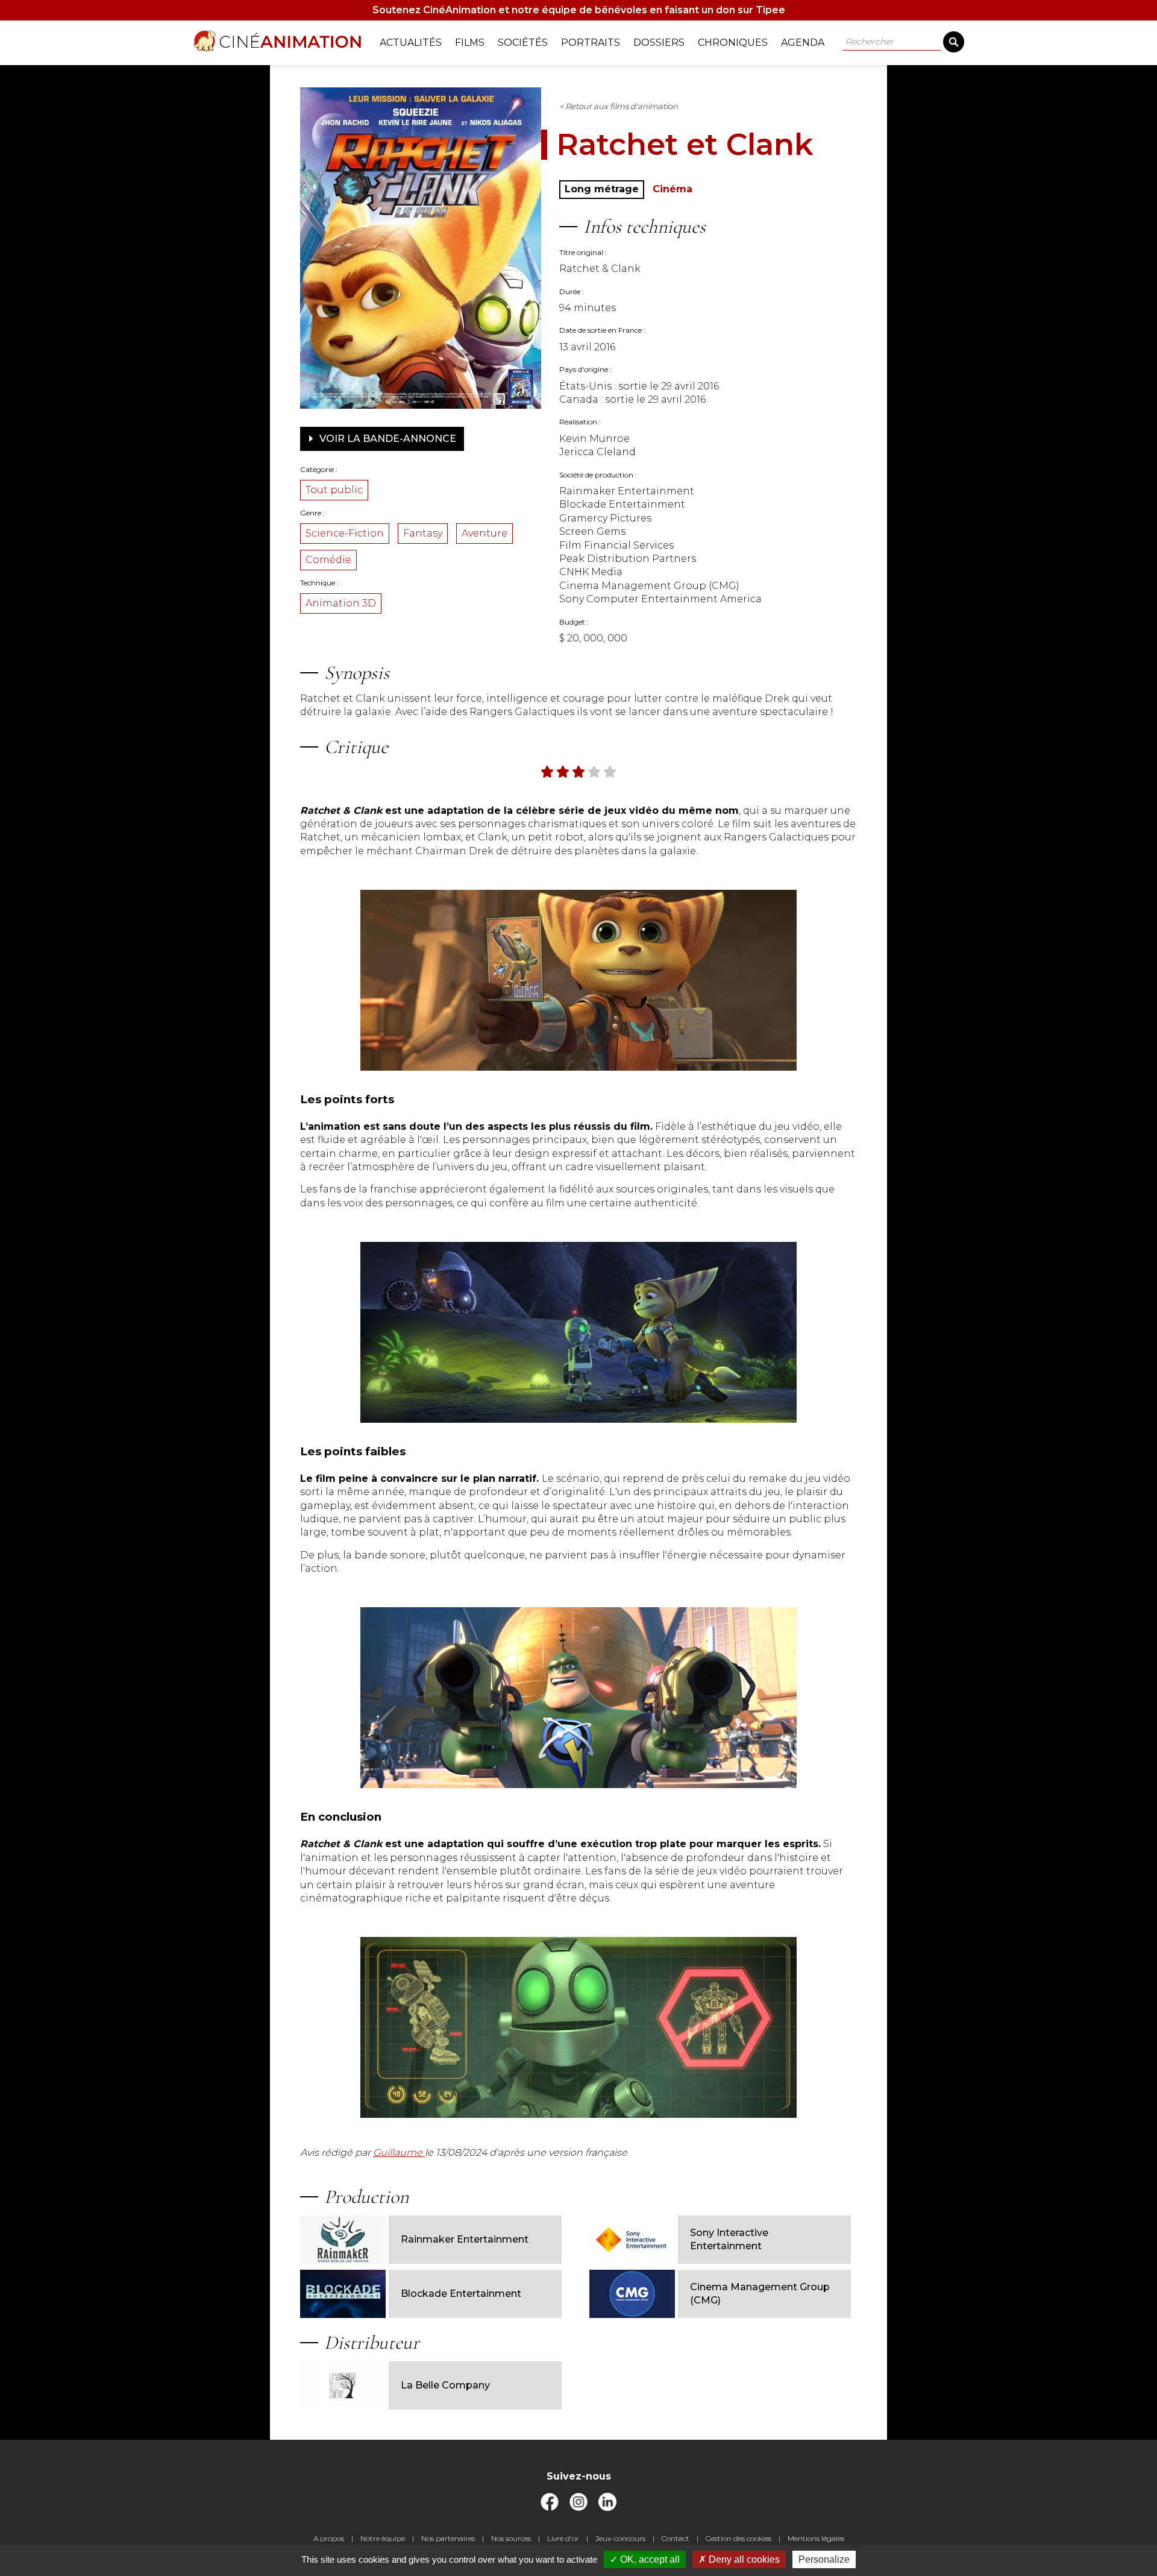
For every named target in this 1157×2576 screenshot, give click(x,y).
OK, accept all (649, 2559)
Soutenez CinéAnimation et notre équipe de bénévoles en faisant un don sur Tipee (579, 10)
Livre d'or (563, 2538)
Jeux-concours (620, 2538)
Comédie (328, 560)
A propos (329, 2538)
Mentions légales (816, 2538)
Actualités (411, 43)
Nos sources (511, 2538)
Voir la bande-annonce (387, 439)
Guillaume (399, 2152)
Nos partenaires (448, 2538)
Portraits (591, 43)
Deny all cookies (743, 2559)
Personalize (824, 2559)
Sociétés (523, 43)
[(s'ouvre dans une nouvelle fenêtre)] (550, 2508)
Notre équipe (383, 2538)
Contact (676, 2538)
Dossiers (659, 43)
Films (470, 43)
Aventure (484, 533)
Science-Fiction (345, 533)
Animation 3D (341, 603)
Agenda (803, 43)
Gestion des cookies (738, 2538)
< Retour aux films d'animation (619, 106)
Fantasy (423, 533)
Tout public (334, 490)
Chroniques (733, 43)
